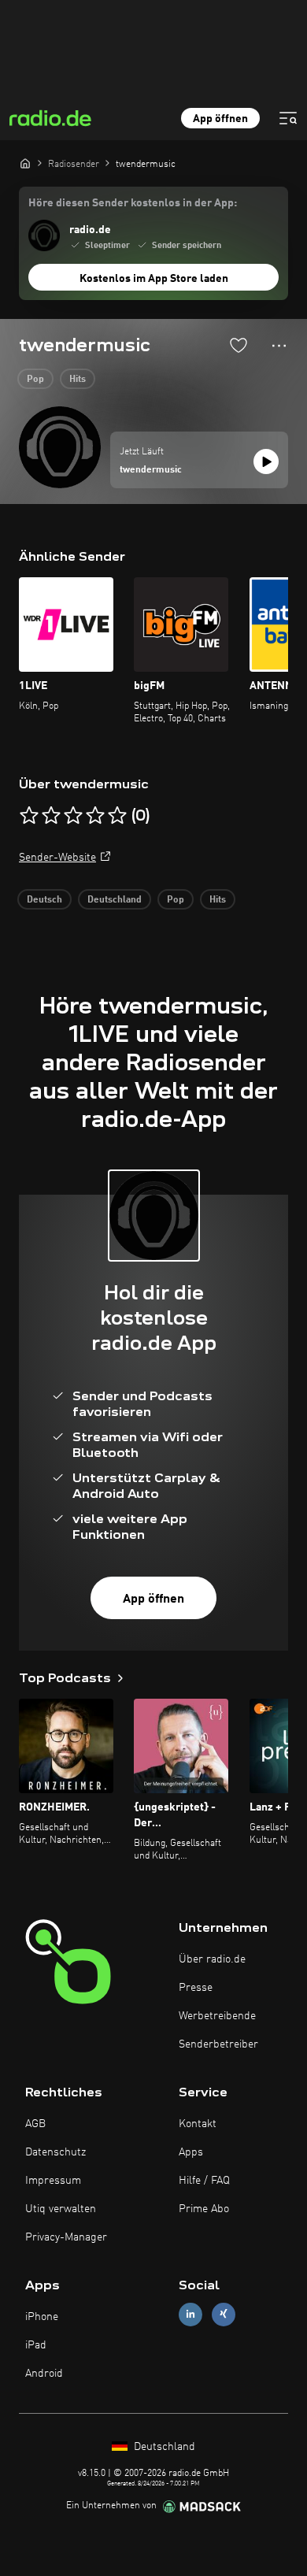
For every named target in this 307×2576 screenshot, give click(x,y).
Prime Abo (204, 2209)
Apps (191, 2152)
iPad (36, 2345)
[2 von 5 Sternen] (51, 816)
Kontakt (198, 2124)
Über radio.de (212, 1959)
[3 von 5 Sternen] (73, 816)
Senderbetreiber (218, 2044)
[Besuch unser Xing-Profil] (224, 2314)
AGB (35, 2124)
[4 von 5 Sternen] (95, 816)
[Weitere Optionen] (279, 346)
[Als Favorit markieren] (239, 345)
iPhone (42, 2317)
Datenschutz (55, 2152)
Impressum (53, 2181)
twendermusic (151, 470)
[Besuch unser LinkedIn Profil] (190, 2314)
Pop (35, 380)
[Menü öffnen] (288, 118)
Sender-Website (57, 858)
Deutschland (115, 900)
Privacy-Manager (66, 2237)
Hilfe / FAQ (204, 2181)
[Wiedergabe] (266, 461)
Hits (78, 380)
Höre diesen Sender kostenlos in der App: (133, 203)
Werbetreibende (217, 2016)
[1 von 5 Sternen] (29, 816)
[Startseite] (25, 163)
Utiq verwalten (61, 2209)
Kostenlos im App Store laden (154, 279)
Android (44, 2374)
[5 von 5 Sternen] (117, 816)
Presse (196, 1988)
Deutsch (44, 900)
